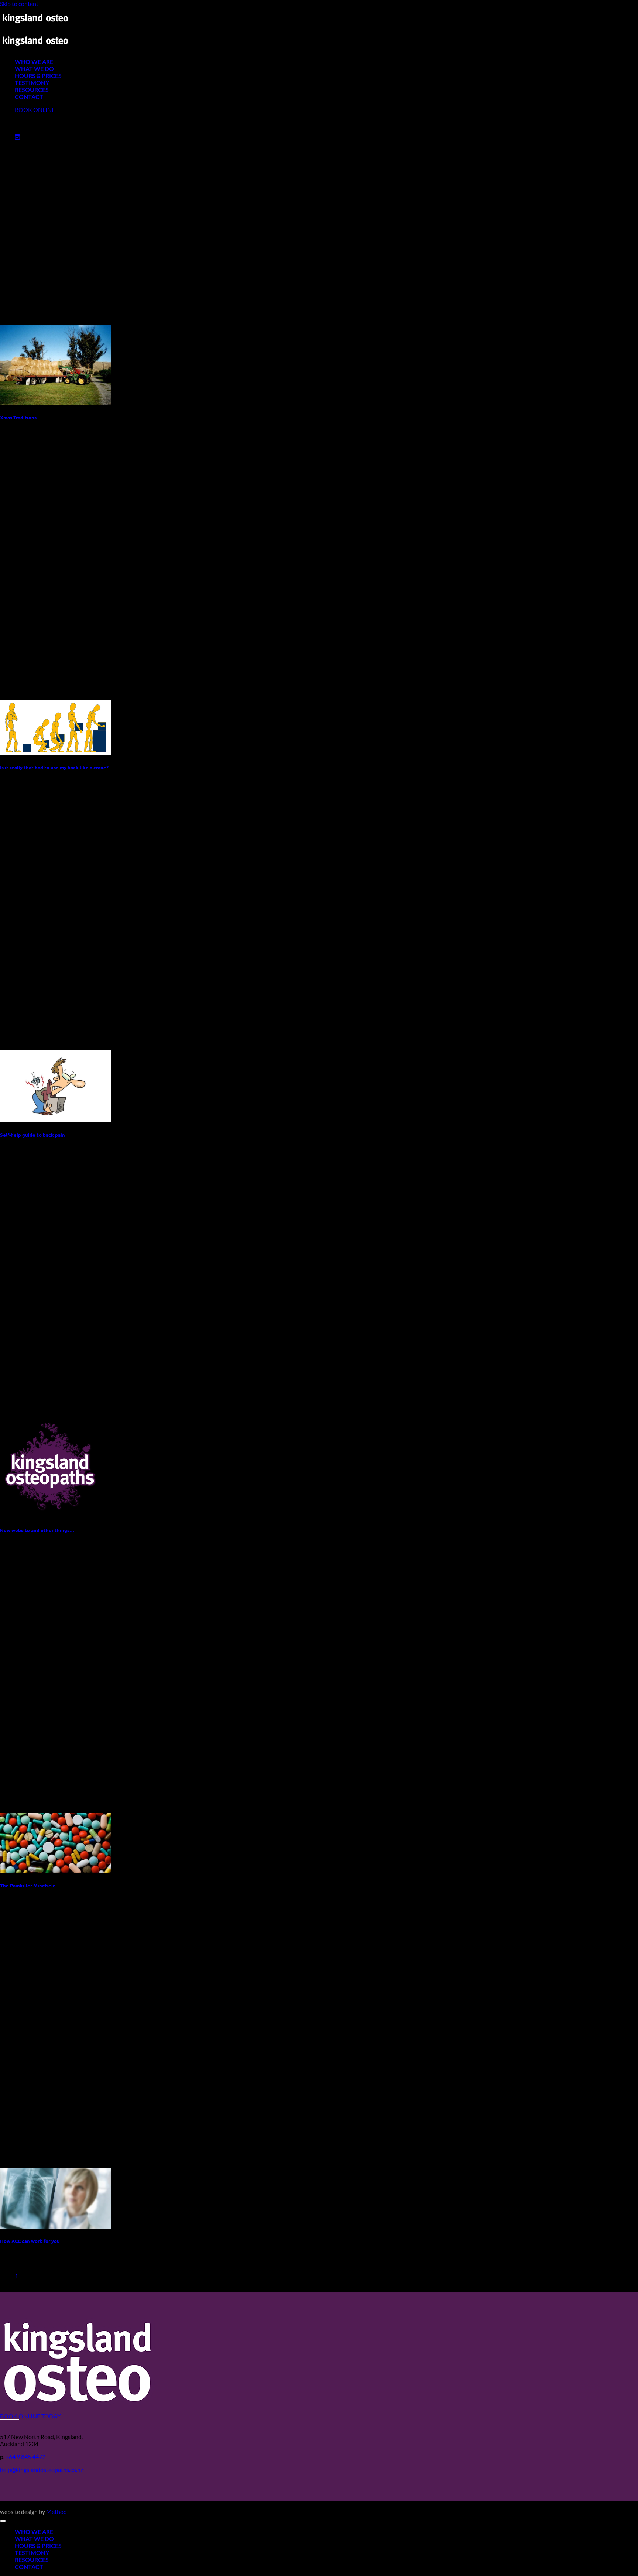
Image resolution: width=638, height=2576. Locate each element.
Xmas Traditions (18, 417)
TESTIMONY (32, 83)
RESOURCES (32, 90)
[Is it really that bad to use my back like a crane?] (55, 753)
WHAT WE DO (34, 68)
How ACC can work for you (30, 2241)
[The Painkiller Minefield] (55, 1871)
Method (56, 2512)
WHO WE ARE (34, 61)
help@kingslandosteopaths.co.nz (42, 2469)
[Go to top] (3, 2521)
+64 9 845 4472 (25, 2457)
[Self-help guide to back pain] (55, 1120)
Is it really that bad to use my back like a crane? (54, 767)
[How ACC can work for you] (55, 2226)
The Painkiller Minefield (28, 1885)
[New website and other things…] (51, 1515)
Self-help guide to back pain (32, 1135)
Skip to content (19, 4)
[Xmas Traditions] (55, 403)
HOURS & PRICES (38, 76)
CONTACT (29, 97)
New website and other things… (37, 1530)
